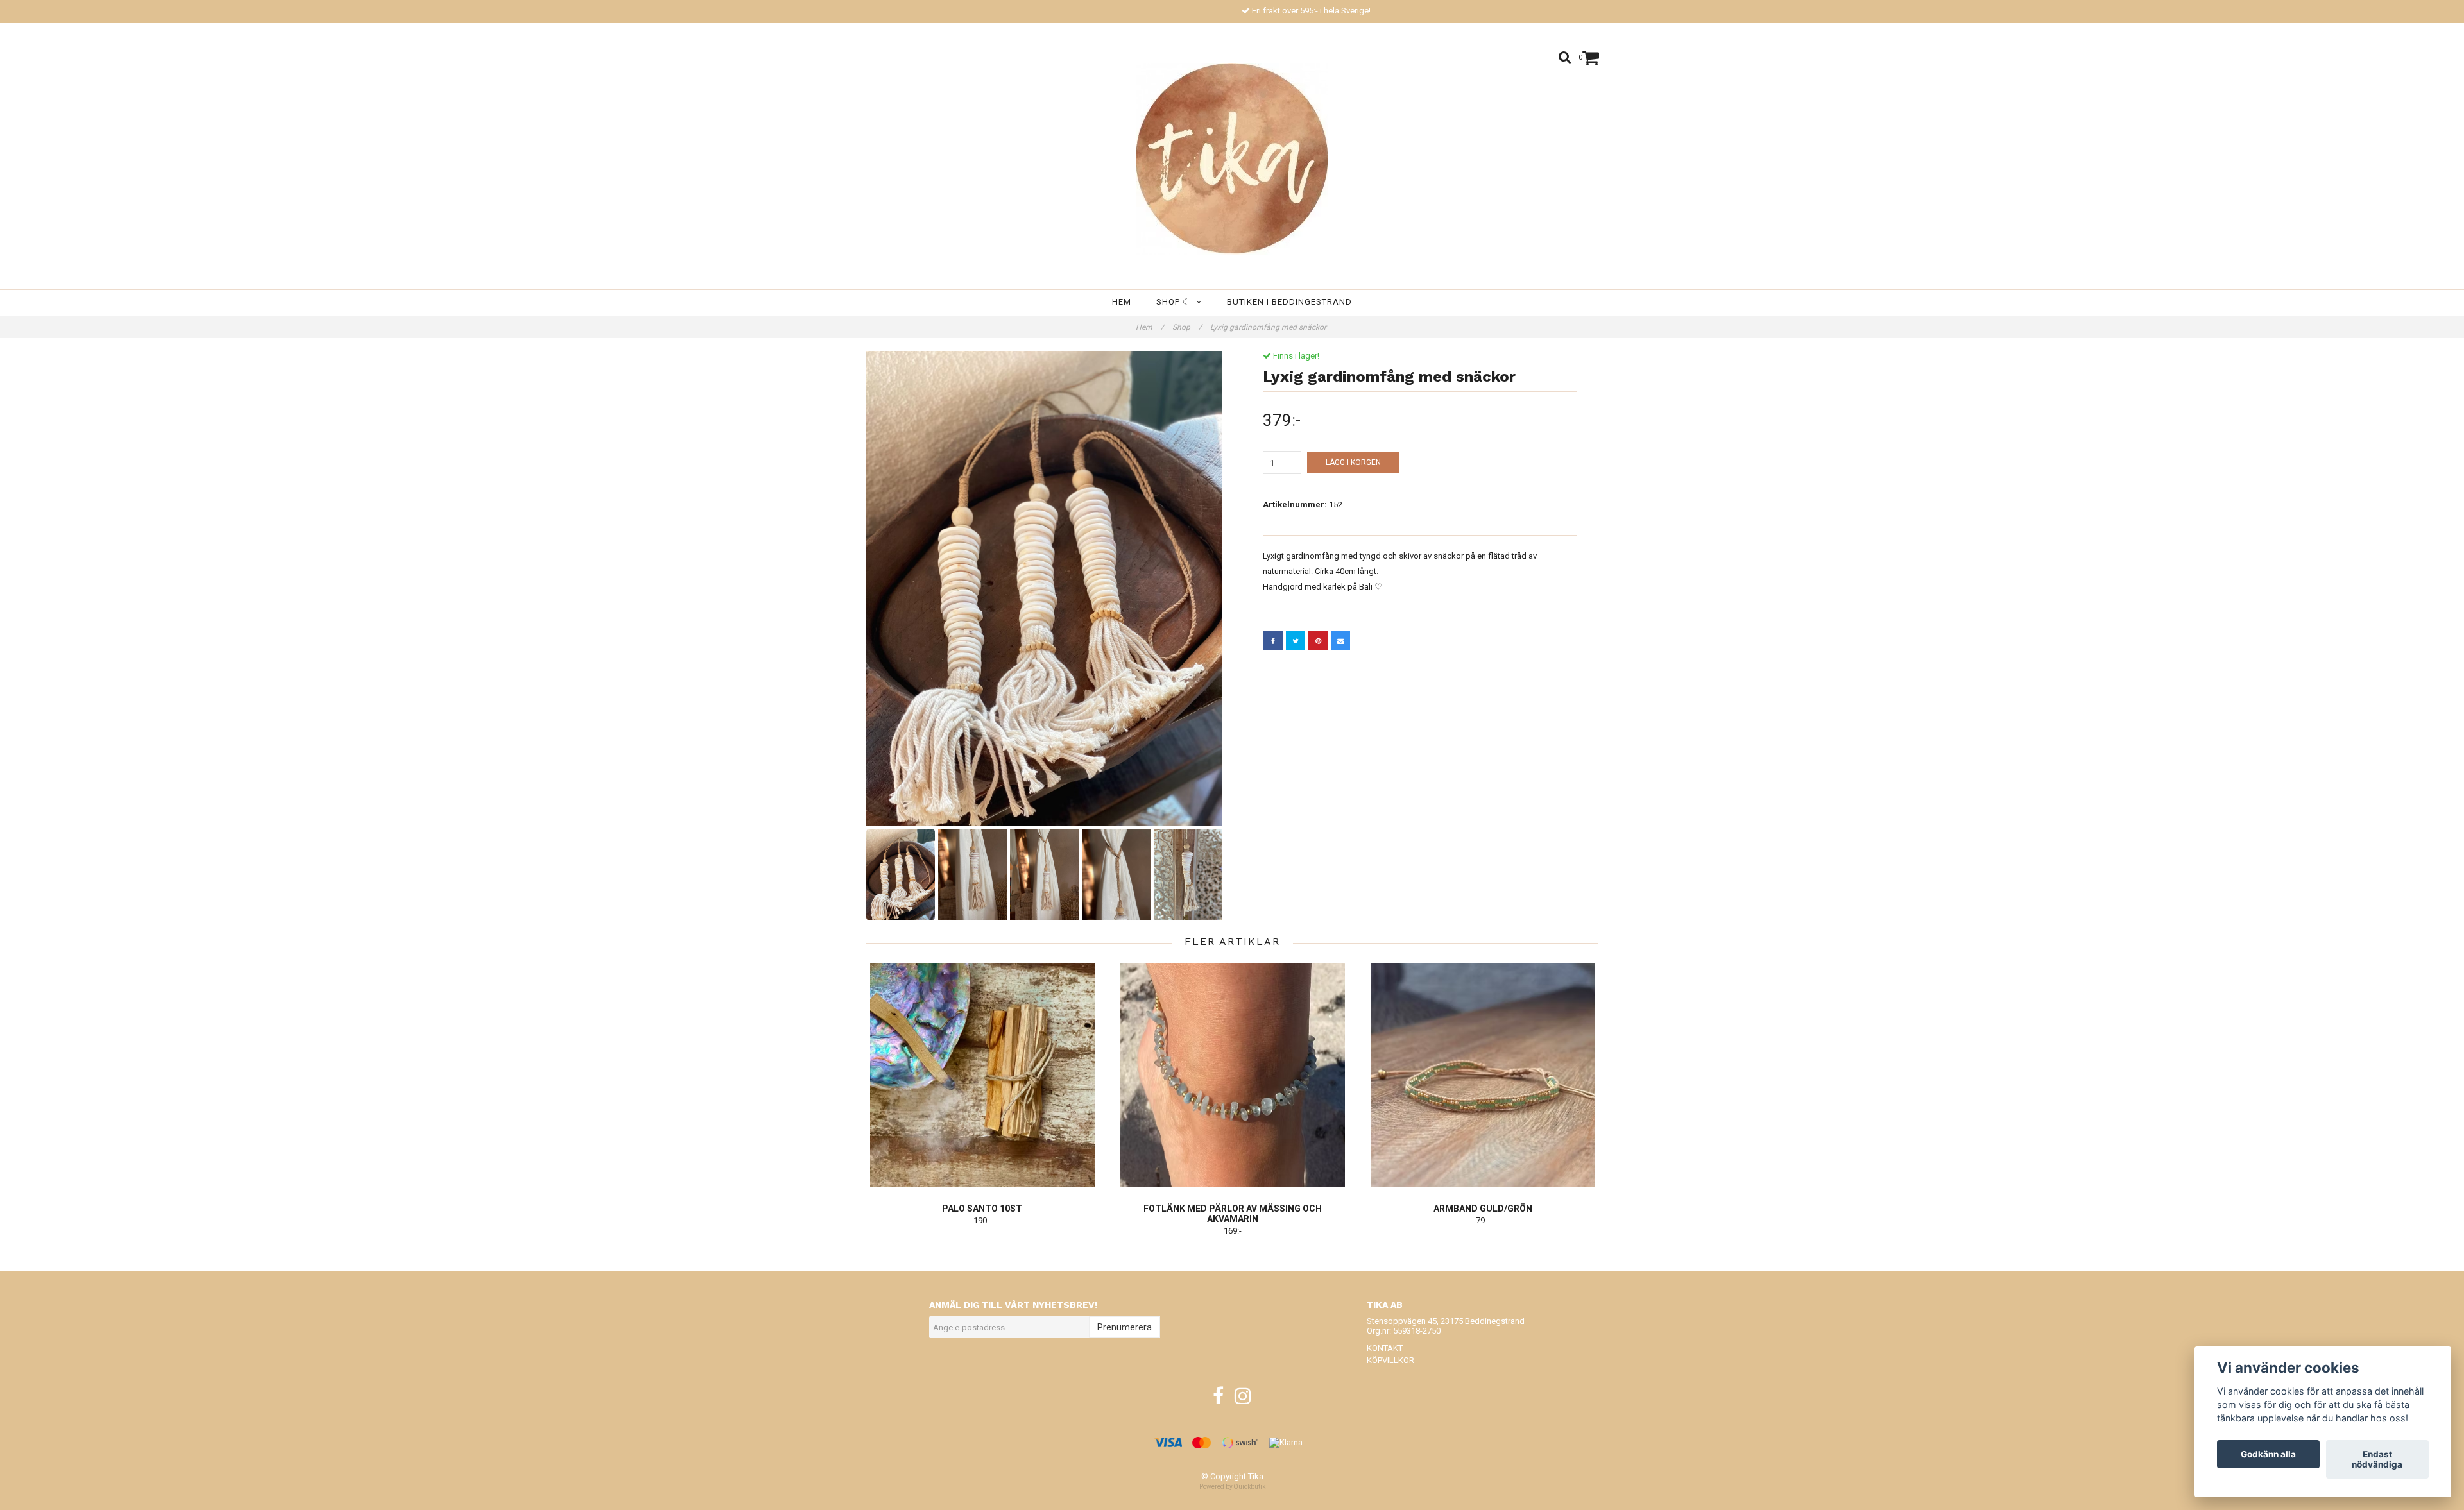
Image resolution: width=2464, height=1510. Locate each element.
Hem (1150, 327)
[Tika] (1232, 159)
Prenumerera (1125, 1327)
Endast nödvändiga (2377, 1459)
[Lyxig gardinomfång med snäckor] (1044, 588)
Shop (1187, 327)
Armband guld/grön (1483, 1209)
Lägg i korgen (1353, 462)
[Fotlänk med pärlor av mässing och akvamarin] (1232, 1075)
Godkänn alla (2268, 1454)
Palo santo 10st (982, 1209)
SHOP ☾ (1176, 302)
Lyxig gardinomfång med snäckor (1269, 327)
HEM (1122, 302)
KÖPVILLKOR (1390, 1360)
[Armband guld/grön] (1483, 1075)
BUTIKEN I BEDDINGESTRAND (1289, 302)
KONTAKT (1385, 1348)
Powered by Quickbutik (1232, 1487)
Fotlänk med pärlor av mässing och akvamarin (1233, 1214)
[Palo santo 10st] (982, 1075)
